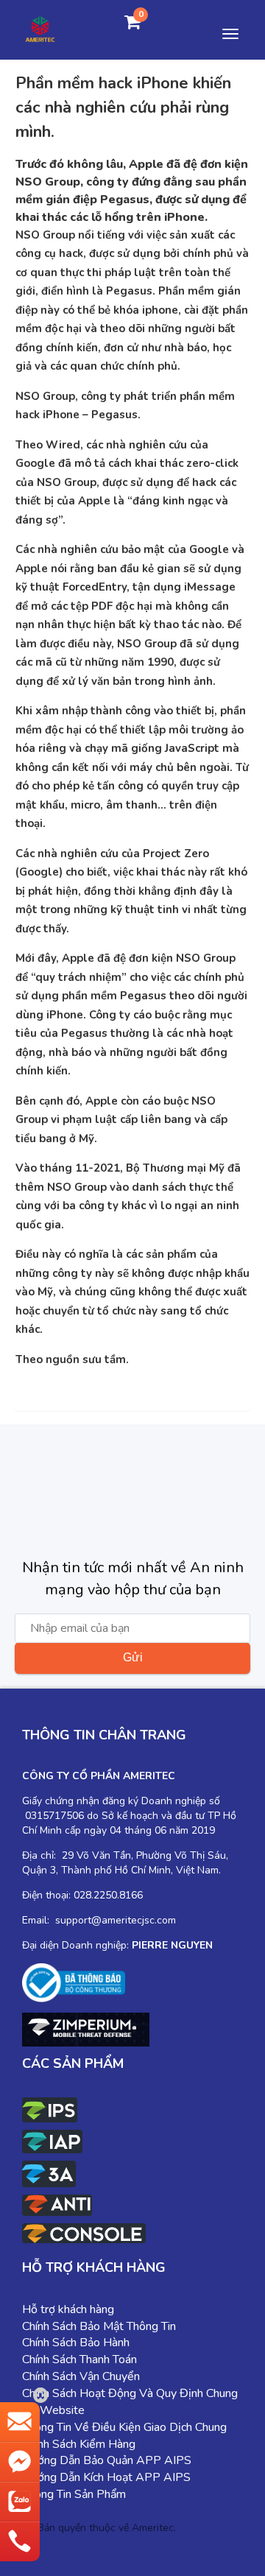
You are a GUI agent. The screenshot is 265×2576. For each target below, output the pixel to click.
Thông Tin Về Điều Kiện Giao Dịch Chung (124, 2427)
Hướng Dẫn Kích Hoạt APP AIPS (106, 2477)
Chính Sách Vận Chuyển (81, 2376)
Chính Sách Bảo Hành (76, 2343)
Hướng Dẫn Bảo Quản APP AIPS (107, 2460)
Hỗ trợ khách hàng (68, 2309)
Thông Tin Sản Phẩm (74, 2494)
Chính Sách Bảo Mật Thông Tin (99, 2326)
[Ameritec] (40, 28)
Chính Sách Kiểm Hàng (79, 2444)
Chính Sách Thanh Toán (79, 2359)
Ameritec (153, 2528)
